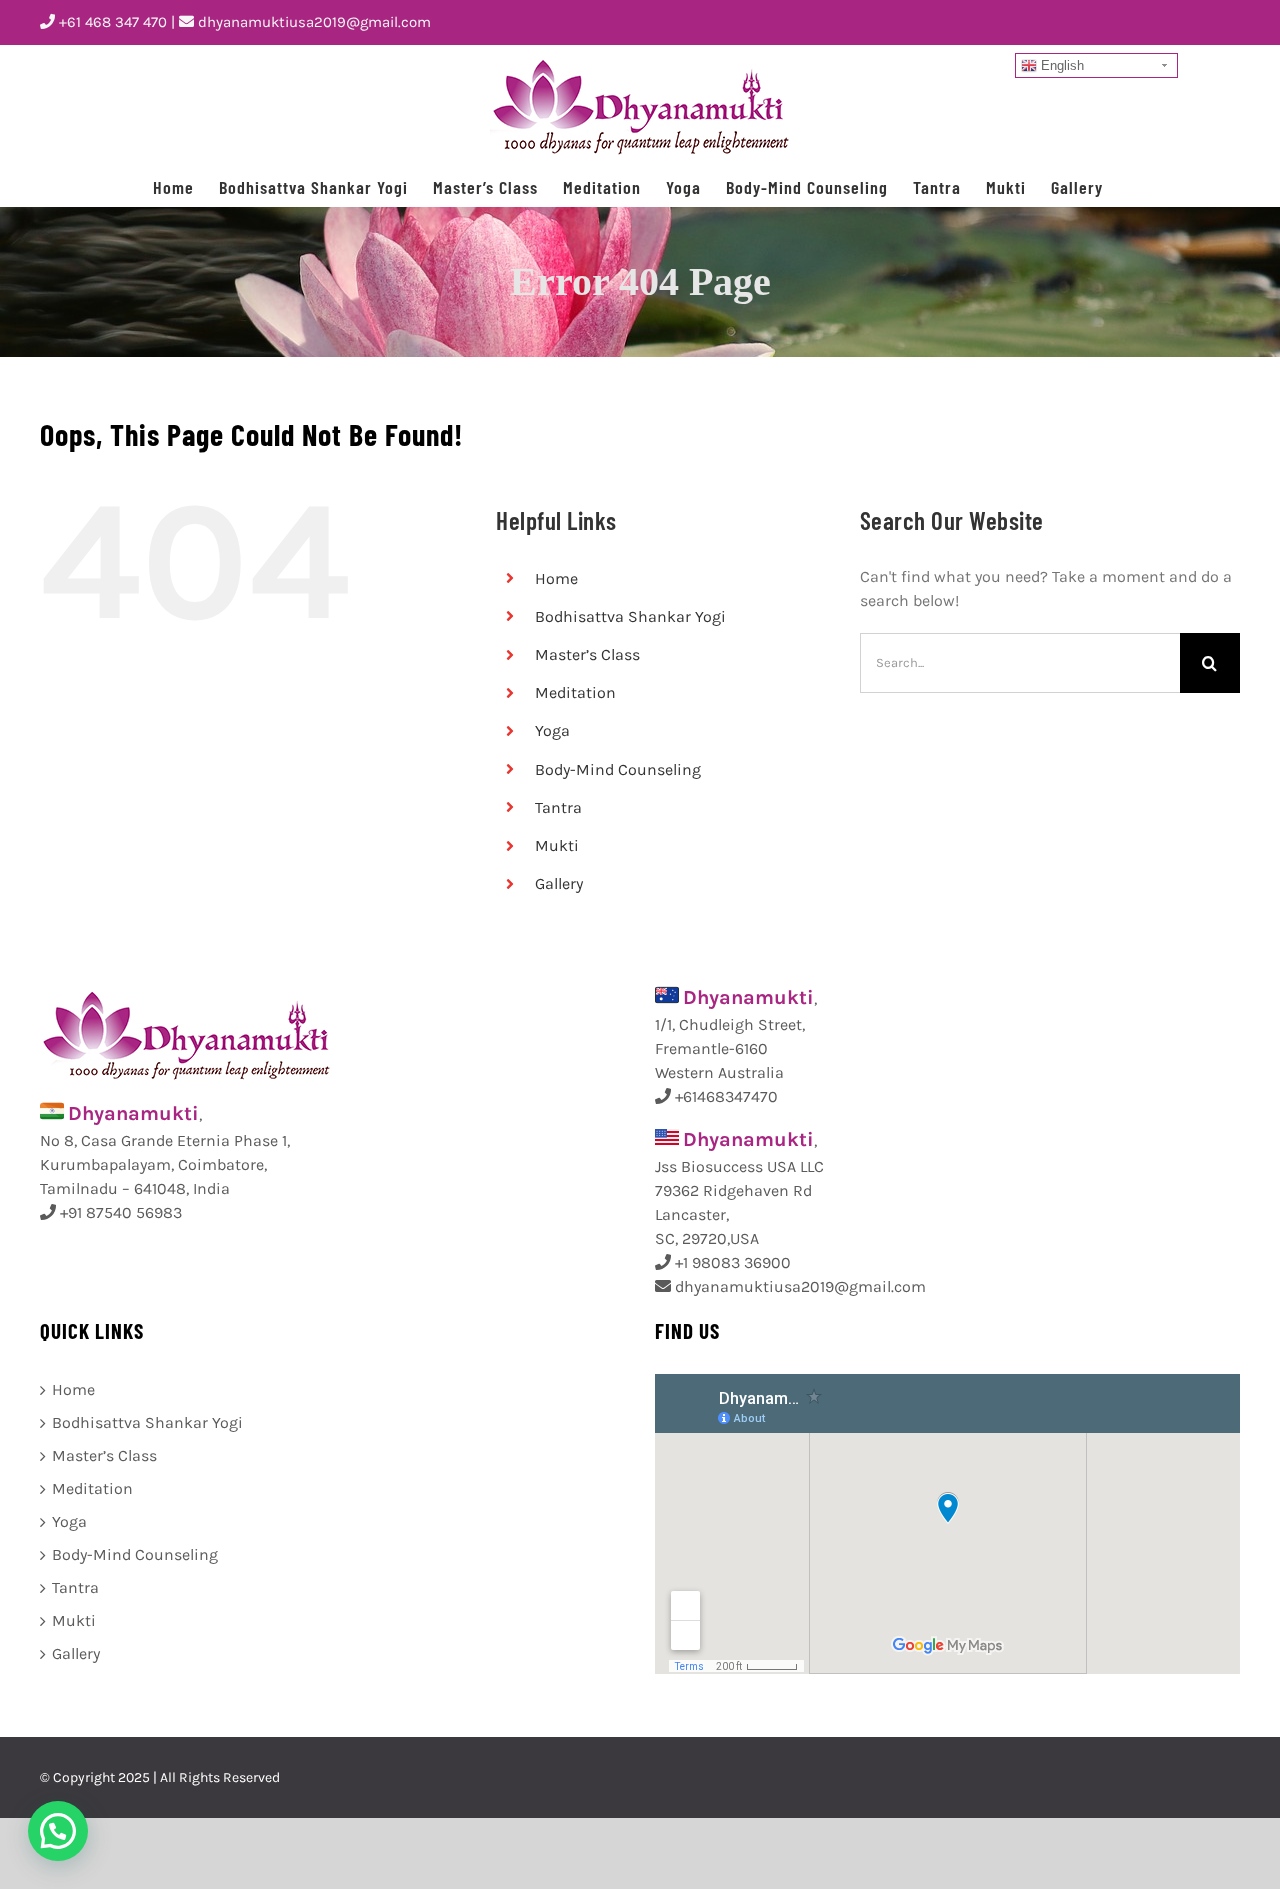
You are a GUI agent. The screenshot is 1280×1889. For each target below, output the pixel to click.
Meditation (575, 692)
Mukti (557, 845)
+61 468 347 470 (111, 22)
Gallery (559, 883)
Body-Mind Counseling (618, 769)
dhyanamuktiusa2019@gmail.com (312, 22)
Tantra (558, 807)
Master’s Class (587, 654)
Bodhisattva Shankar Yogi (630, 616)
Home (556, 578)
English (1060, 65)
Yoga (552, 730)
